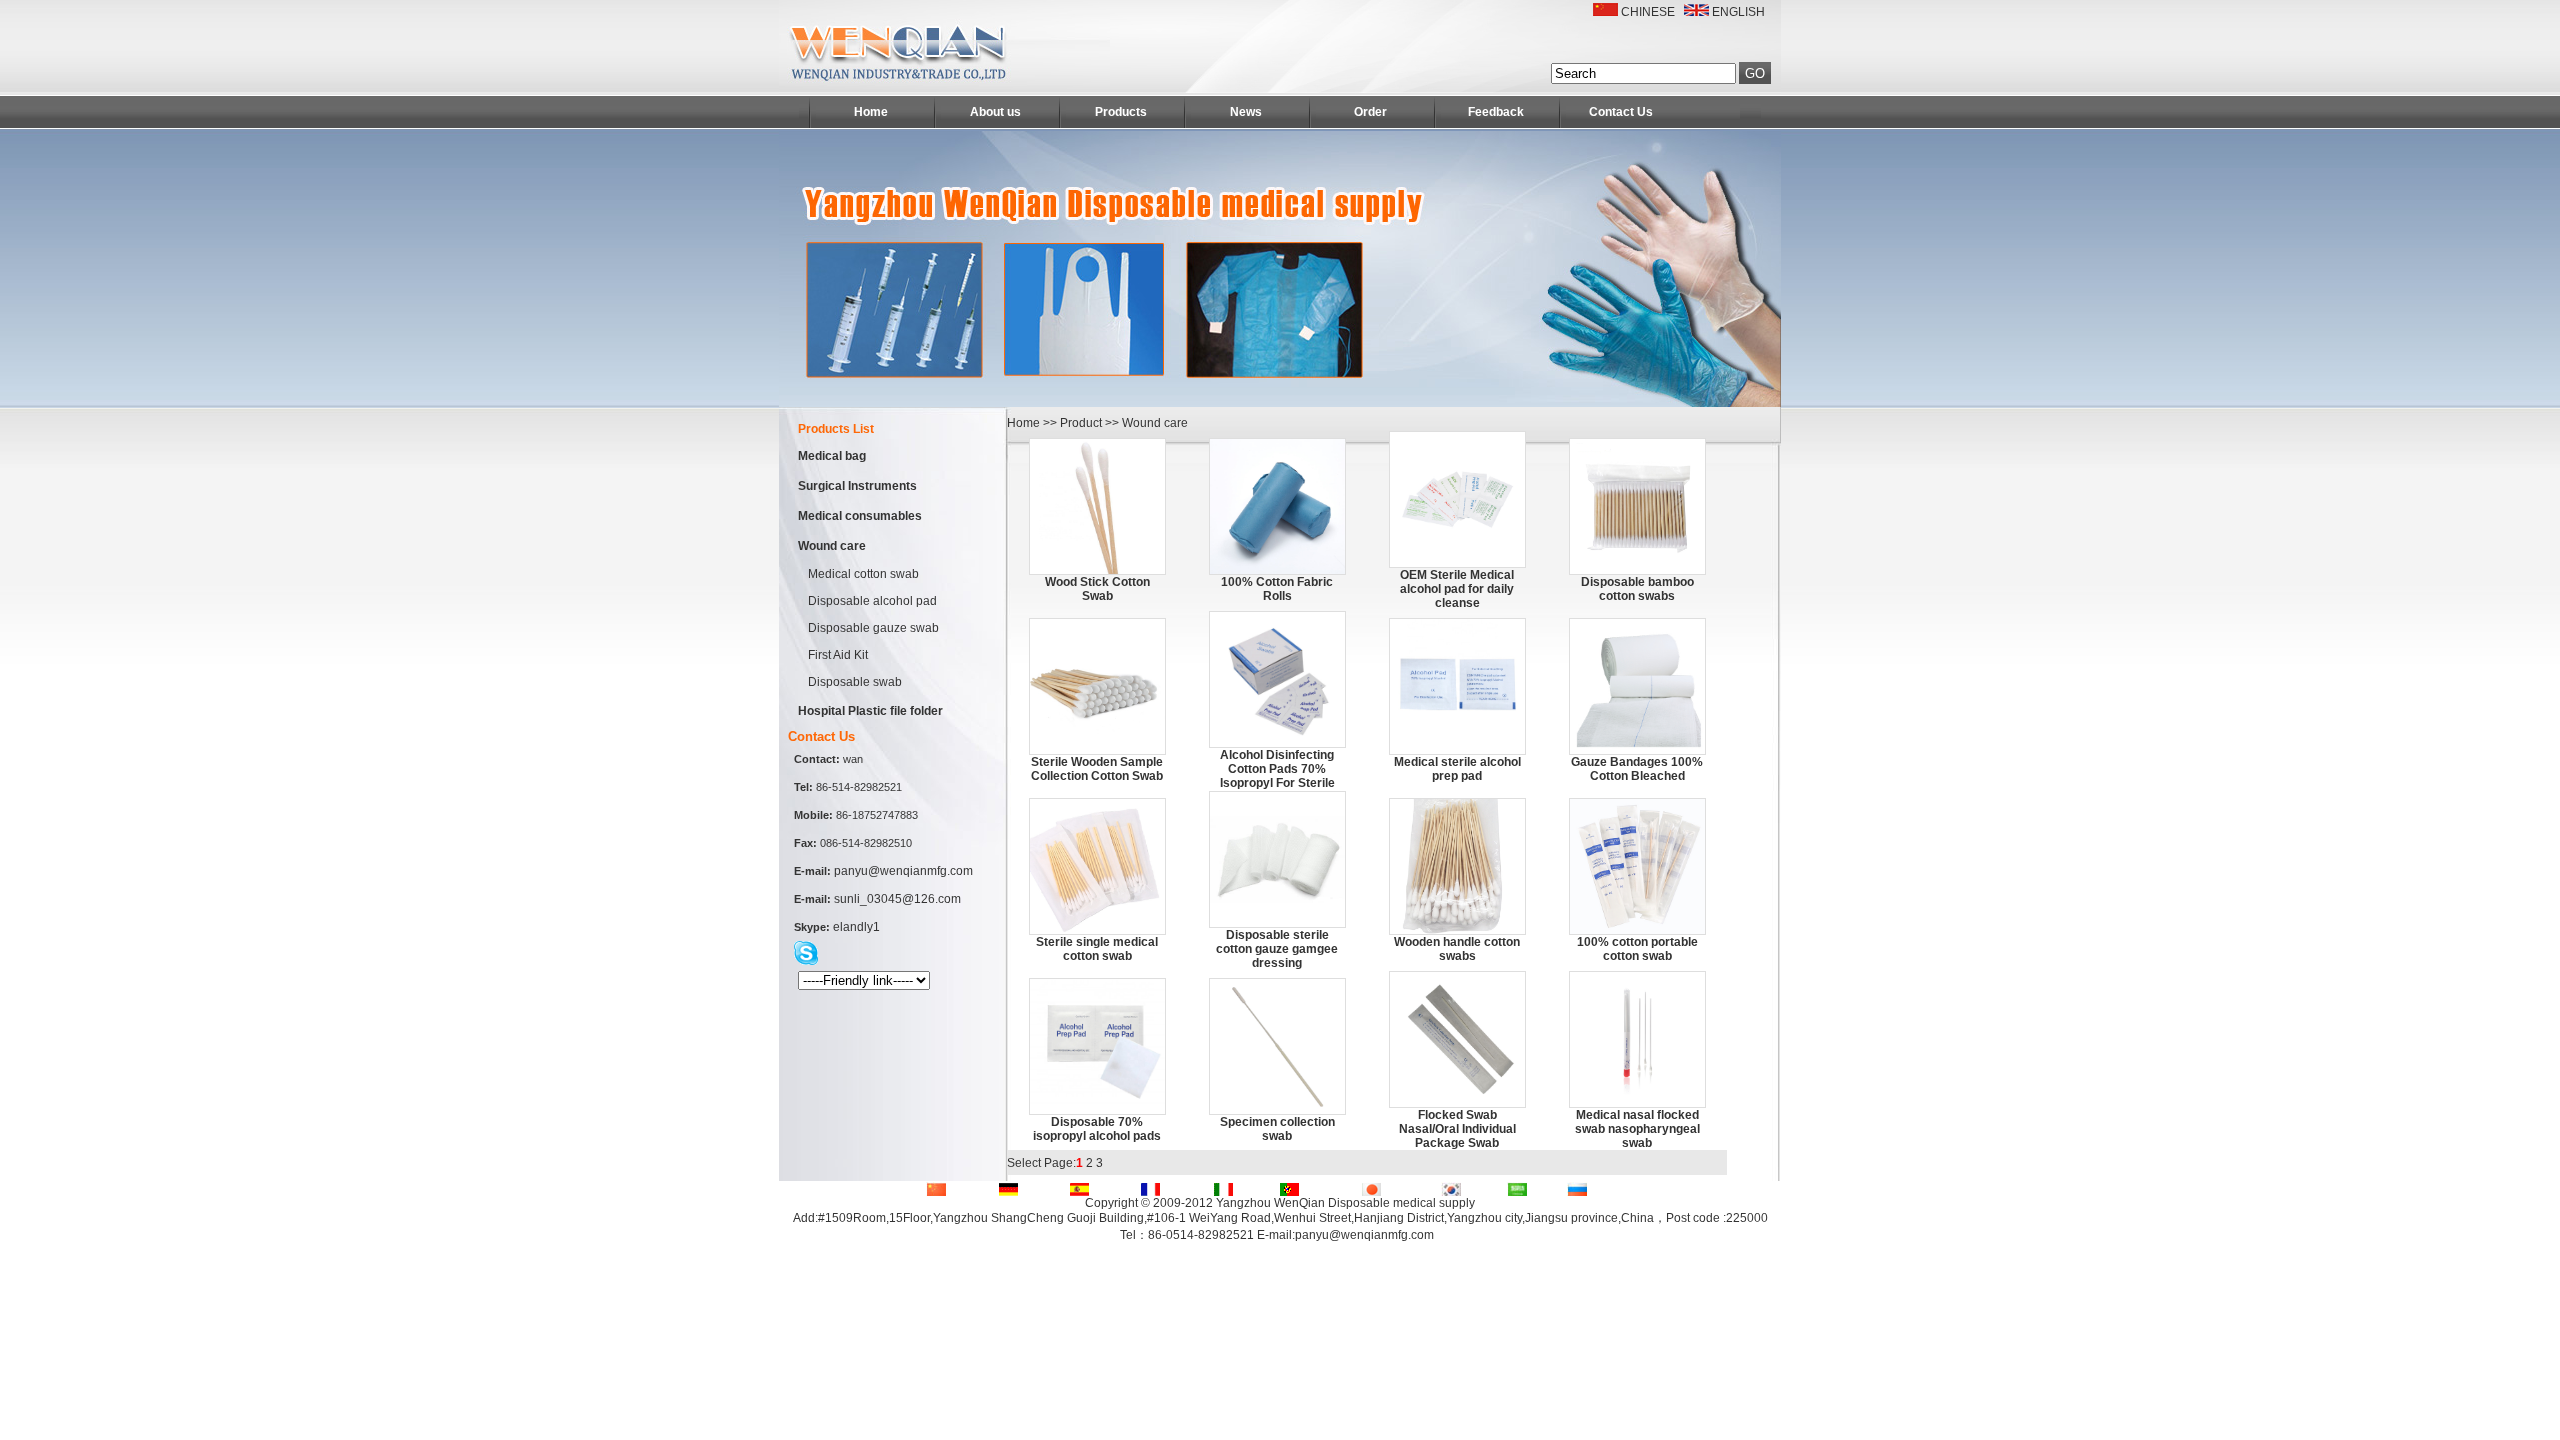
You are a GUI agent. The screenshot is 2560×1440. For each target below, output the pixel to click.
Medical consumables (860, 516)
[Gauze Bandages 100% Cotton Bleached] (1637, 750)
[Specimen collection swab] (1277, 1110)
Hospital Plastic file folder (870, 711)
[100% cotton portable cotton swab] (1637, 930)
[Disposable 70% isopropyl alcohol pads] (1097, 1110)
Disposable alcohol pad (872, 601)
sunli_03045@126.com (897, 899)
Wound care (832, 546)
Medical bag (832, 456)
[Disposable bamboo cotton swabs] (1637, 570)
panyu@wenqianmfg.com (903, 871)
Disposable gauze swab (873, 628)
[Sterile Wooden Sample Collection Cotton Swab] (1097, 750)
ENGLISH (1738, 12)
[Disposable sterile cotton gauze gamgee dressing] (1277, 923)
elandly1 (856, 927)
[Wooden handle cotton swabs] (1457, 930)
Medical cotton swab (863, 574)
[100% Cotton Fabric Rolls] (1277, 570)
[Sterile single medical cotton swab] (1097, 930)
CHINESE (1648, 12)
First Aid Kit (838, 655)
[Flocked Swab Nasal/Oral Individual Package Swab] (1457, 1103)
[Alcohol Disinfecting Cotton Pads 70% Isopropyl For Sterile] (1277, 743)
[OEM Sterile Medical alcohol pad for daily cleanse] (1457, 563)
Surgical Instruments (857, 486)
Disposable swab (855, 682)
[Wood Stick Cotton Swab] (1097, 570)
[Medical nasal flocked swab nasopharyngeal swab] (1637, 1103)
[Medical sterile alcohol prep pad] (1457, 750)
